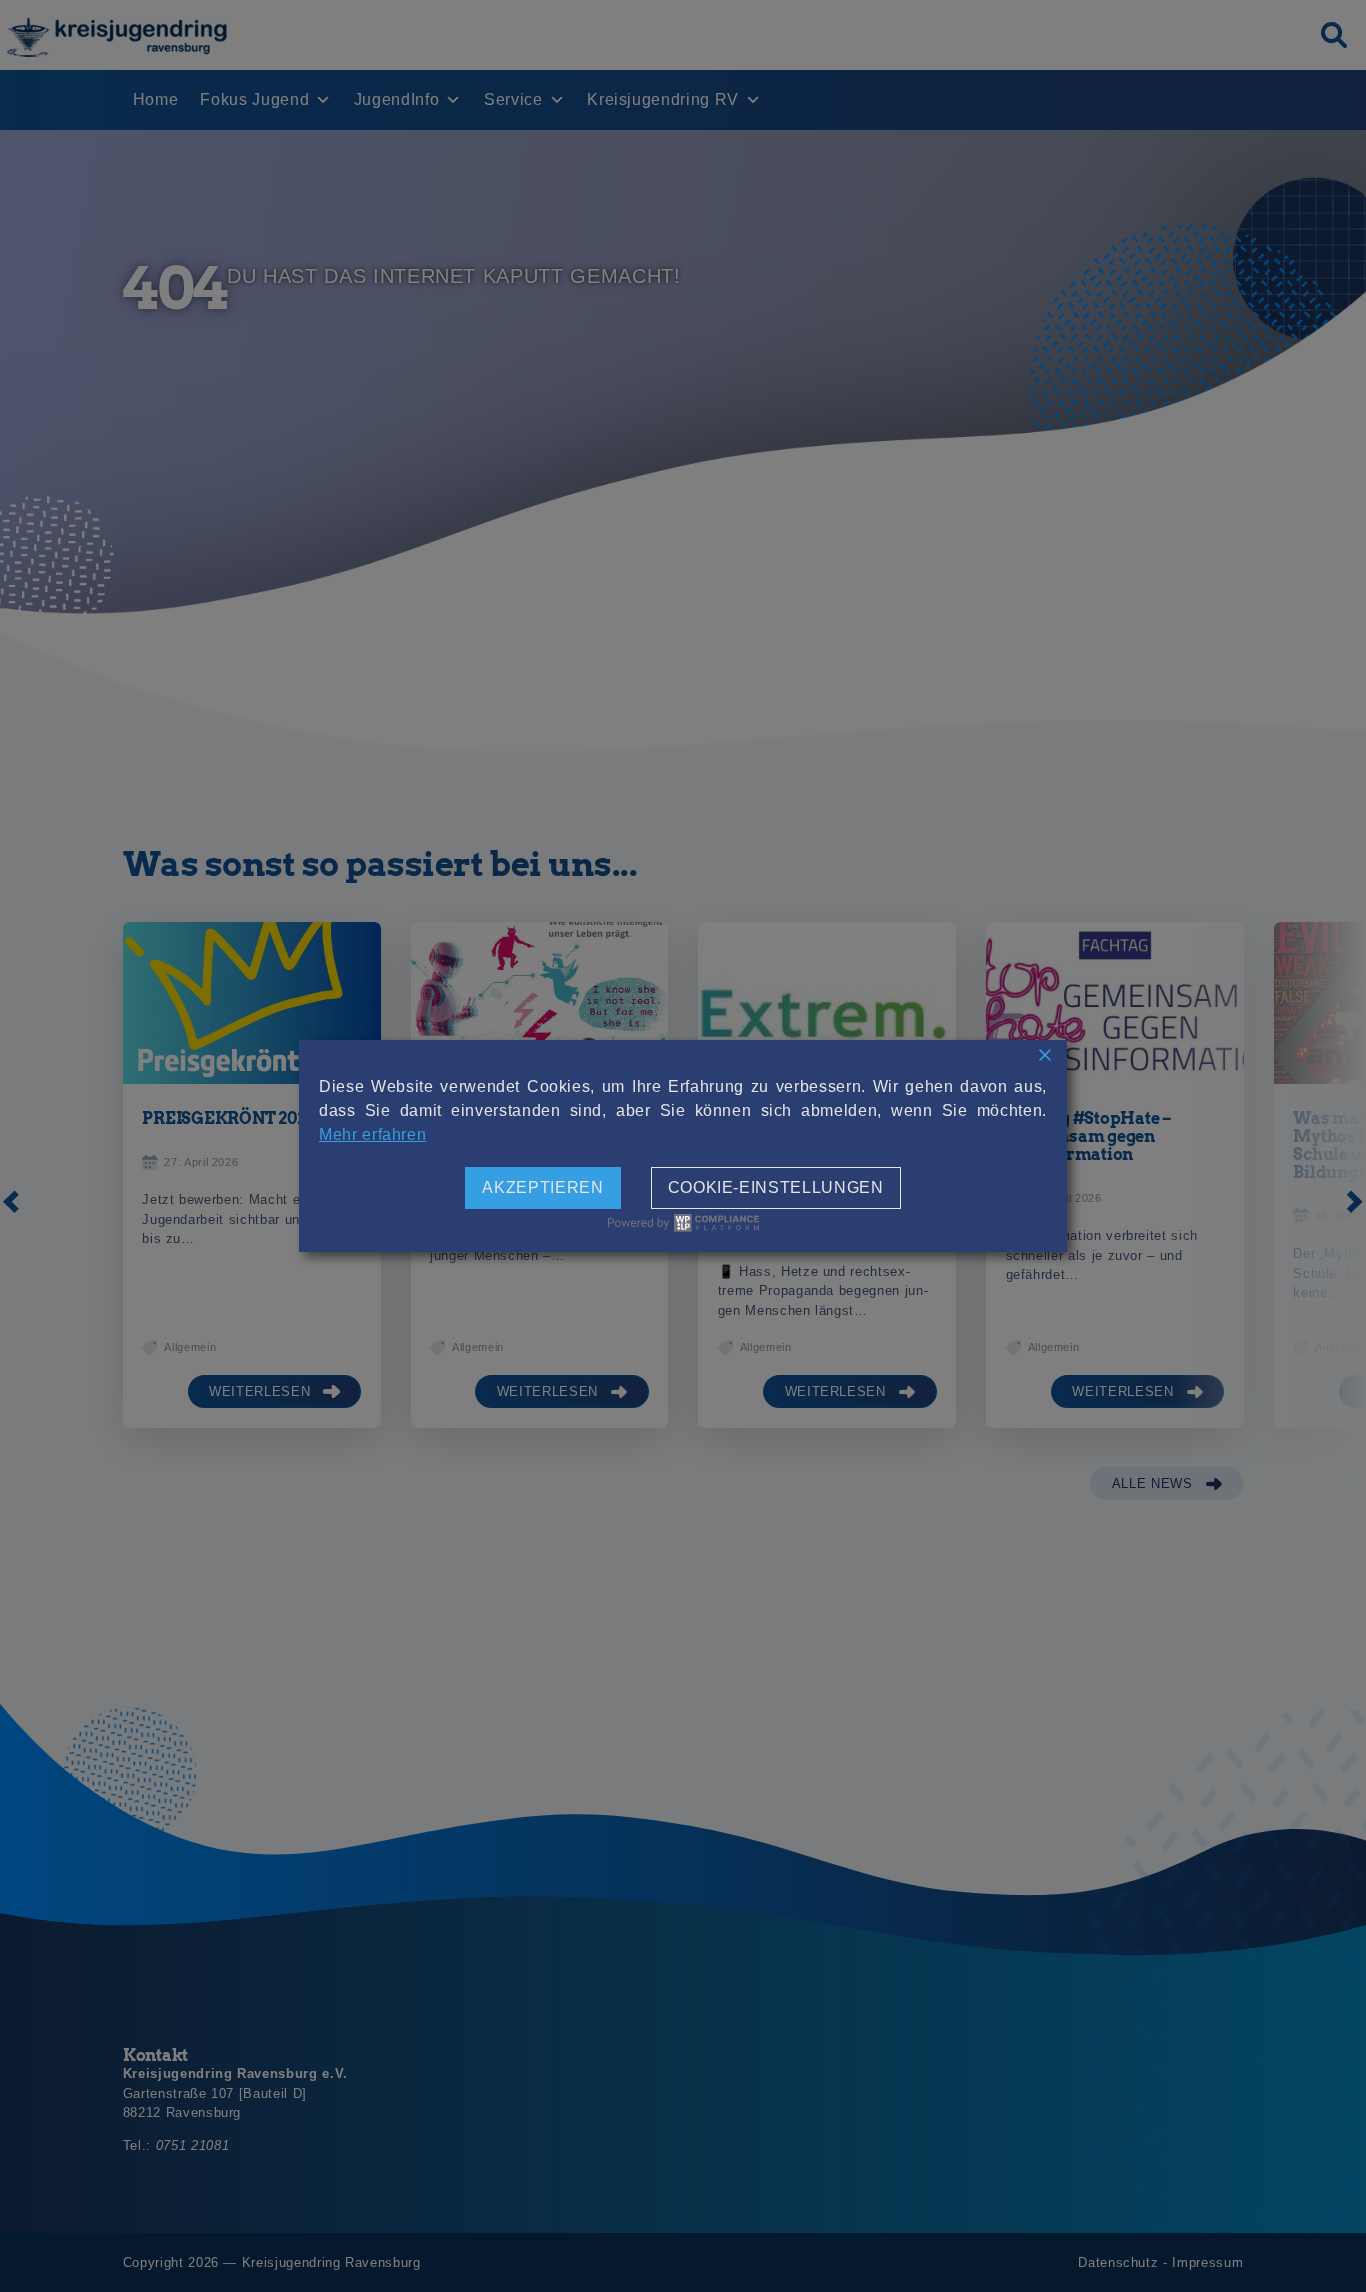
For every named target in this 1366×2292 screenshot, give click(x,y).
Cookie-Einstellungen (776, 1187)
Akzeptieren (542, 1187)
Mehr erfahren (372, 1134)
